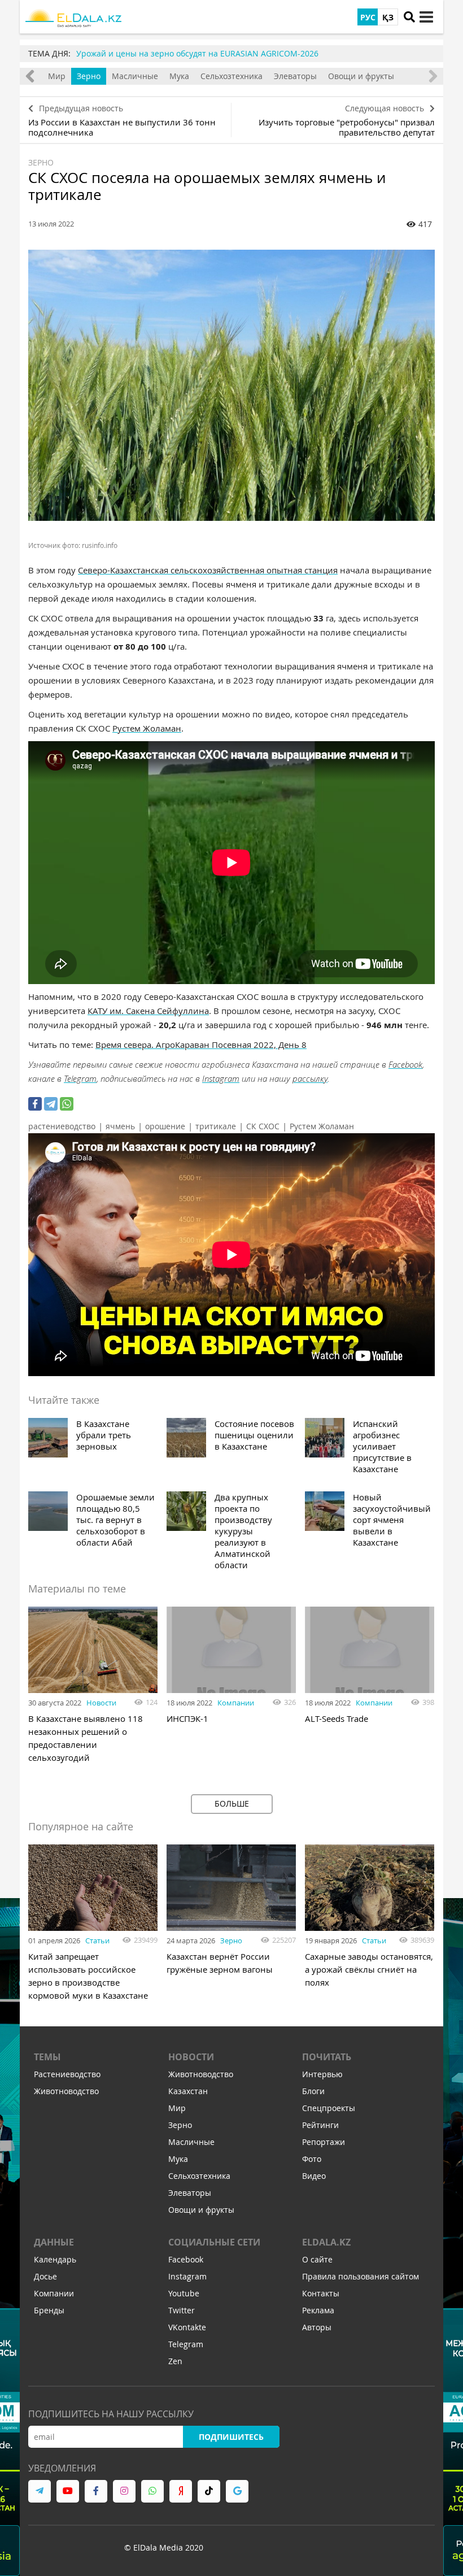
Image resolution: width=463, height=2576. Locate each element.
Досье (45, 2276)
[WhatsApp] (67, 1104)
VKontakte (187, 2327)
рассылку (310, 1078)
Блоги (313, 2091)
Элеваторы (295, 76)
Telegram (80, 1078)
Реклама (318, 2310)
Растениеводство (67, 2074)
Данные (54, 2242)
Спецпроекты (329, 2108)
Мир (57, 76)
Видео (314, 2176)
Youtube (184, 2293)
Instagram (221, 1078)
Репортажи (324, 2142)
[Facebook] (35, 1104)
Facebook (405, 1064)
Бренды (49, 2310)
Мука (179, 76)
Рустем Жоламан (147, 728)
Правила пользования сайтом (361, 2276)
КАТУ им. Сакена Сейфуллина (148, 1011)
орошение (165, 1126)
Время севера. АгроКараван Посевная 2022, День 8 (201, 1045)
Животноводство (66, 2091)
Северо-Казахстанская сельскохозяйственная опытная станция (208, 570)
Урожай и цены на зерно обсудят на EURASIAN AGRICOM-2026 (197, 53)
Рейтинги (320, 2125)
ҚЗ (388, 17)
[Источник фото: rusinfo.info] (231, 385)
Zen (175, 2361)
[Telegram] (51, 1104)
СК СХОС (263, 1126)
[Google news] (237, 2491)
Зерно (89, 76)
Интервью (322, 2074)
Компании (236, 1703)
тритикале (216, 1126)
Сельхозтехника (231, 76)
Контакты (321, 2293)
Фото (312, 2159)
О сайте (317, 2259)
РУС (368, 17)
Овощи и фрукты (361, 76)
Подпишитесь (231, 2437)
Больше (232, 1803)
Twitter (182, 2310)
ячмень (120, 1126)
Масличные (135, 76)
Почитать (327, 2057)
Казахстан (188, 2091)
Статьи (97, 1940)
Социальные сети (214, 2242)
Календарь (55, 2259)
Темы (47, 2057)
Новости (101, 1703)
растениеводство (62, 1126)
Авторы (317, 2327)
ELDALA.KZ (326, 2242)
